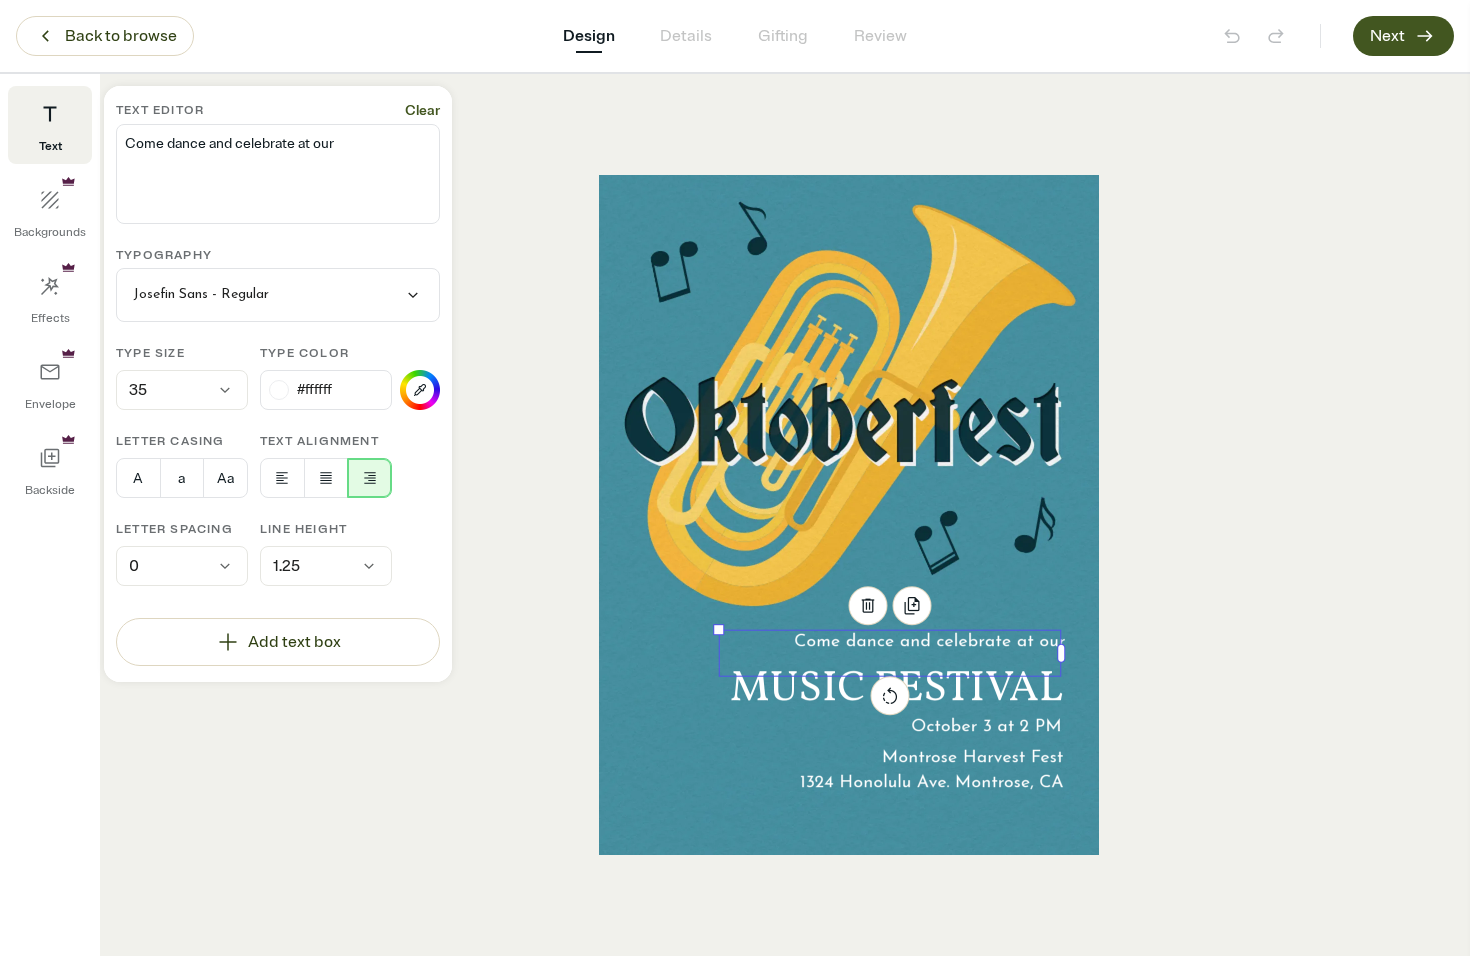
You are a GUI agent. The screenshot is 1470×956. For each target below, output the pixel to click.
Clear (422, 110)
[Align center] (326, 478)
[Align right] (369, 478)
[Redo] (1276, 36)
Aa (225, 478)
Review (880, 36)
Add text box (294, 642)
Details (686, 36)
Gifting (783, 36)
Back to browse (121, 36)
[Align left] (282, 478)
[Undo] (1232, 36)
